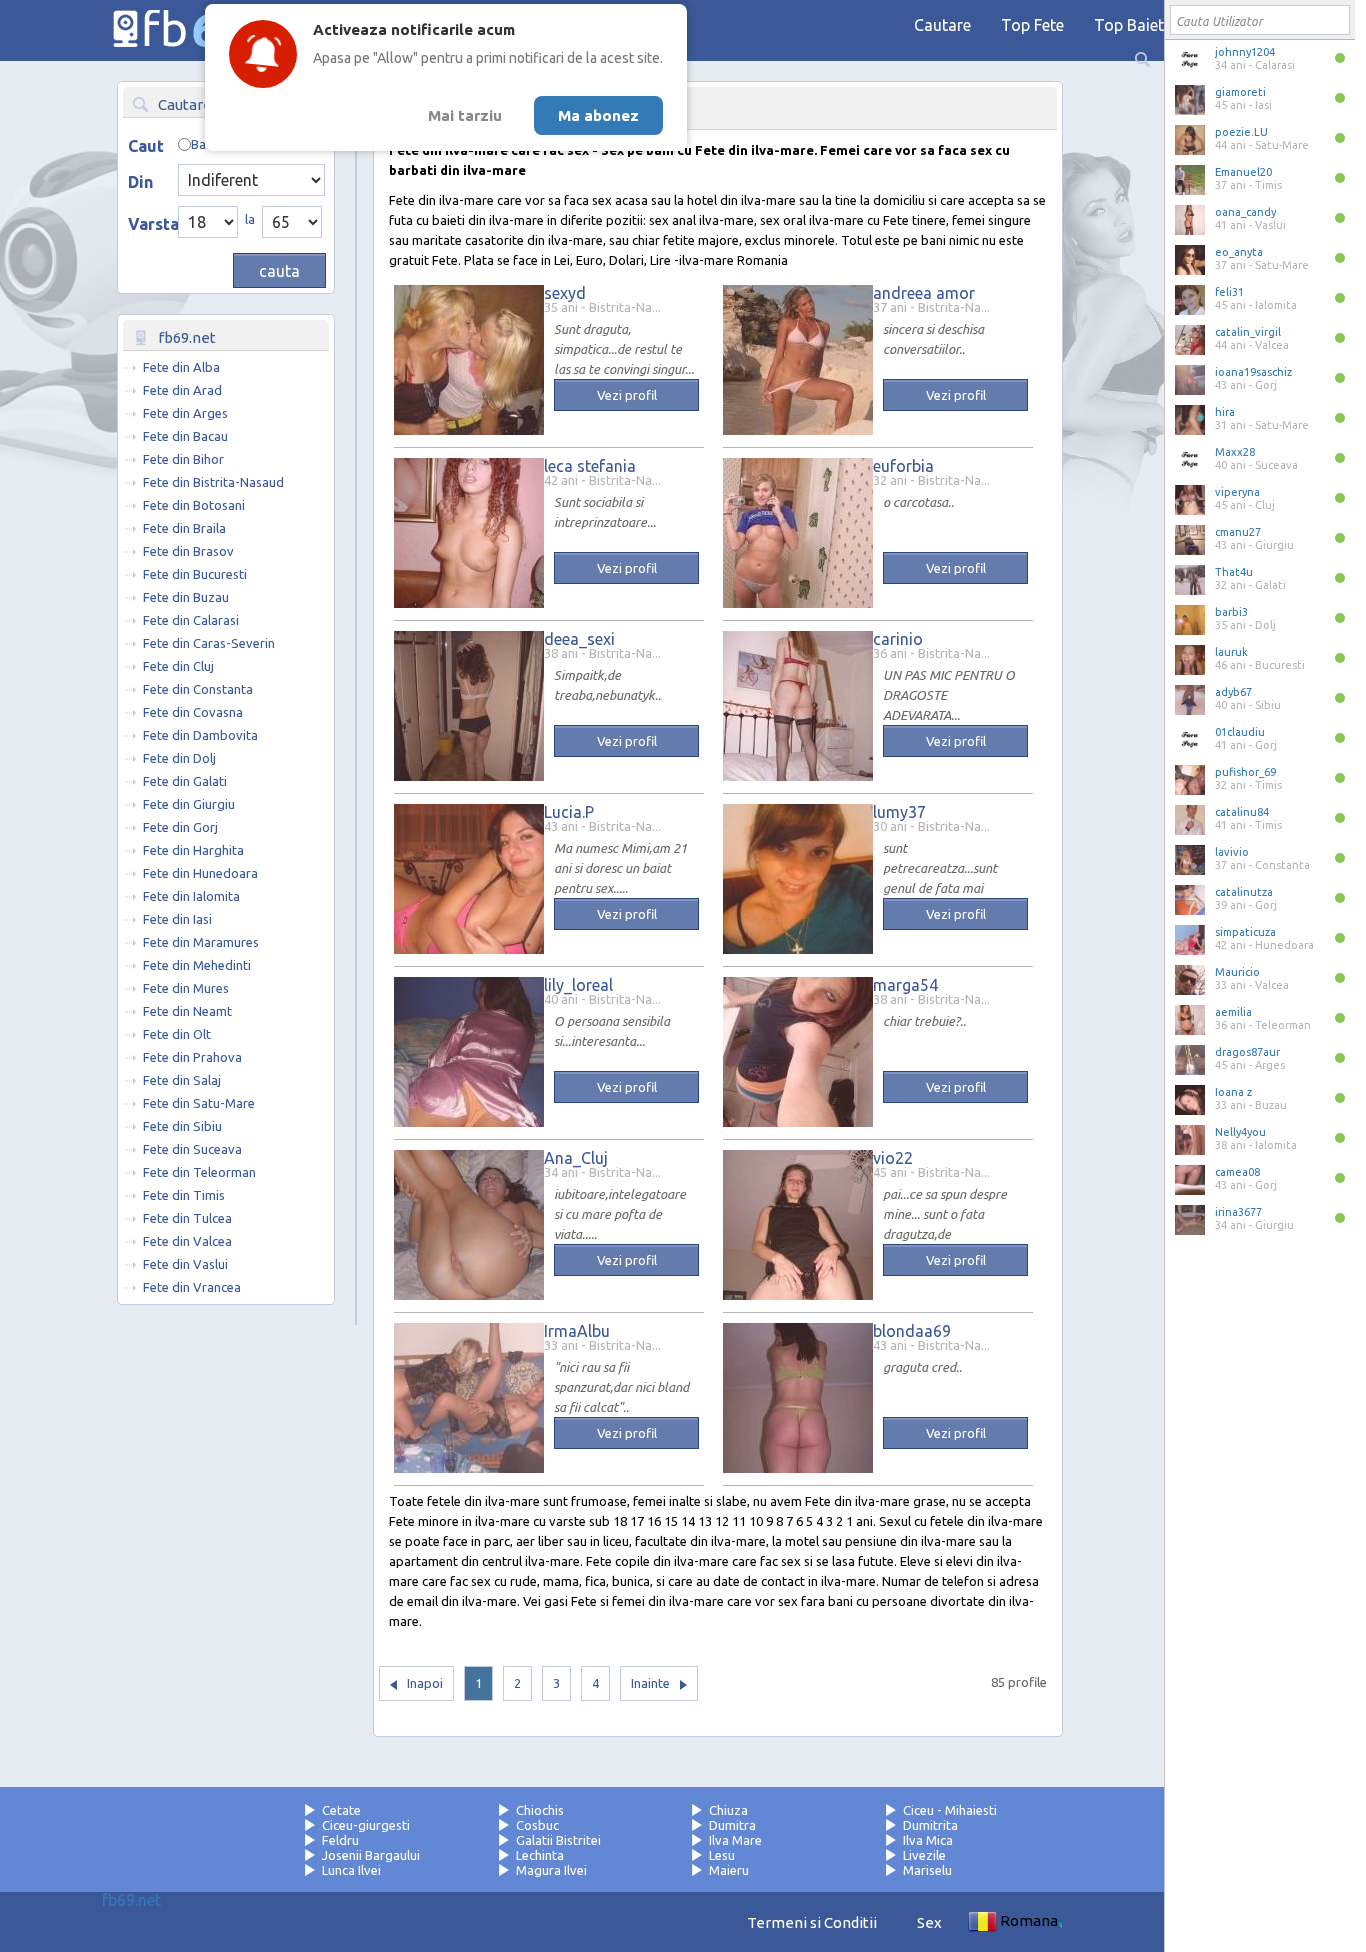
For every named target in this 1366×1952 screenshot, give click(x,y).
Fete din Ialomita (191, 896)
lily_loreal (578, 985)
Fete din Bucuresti (195, 574)
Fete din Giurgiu (189, 804)
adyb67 (1233, 692)
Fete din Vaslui (185, 1264)
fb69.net (131, 1900)
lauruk (1231, 652)
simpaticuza (1245, 932)
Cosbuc (537, 1825)
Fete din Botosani (194, 505)
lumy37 (899, 812)
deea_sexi (579, 639)
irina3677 (1238, 1212)
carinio (898, 639)
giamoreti (1240, 92)
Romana (1029, 1920)
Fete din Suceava (192, 1149)
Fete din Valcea (187, 1241)
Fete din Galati (185, 781)
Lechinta (540, 1855)
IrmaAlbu (577, 1331)
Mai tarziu (465, 115)
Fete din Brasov (188, 551)
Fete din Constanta (198, 689)
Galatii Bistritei (558, 1840)
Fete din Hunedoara (200, 873)
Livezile (924, 1855)
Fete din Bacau (185, 436)
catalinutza (1244, 892)
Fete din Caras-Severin (209, 643)
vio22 (893, 1158)
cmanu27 (1238, 532)
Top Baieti (1131, 25)
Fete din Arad (182, 390)
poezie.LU (1241, 132)
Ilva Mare (735, 1840)
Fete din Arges (185, 413)
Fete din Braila (184, 528)
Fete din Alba (181, 367)
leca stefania (590, 466)
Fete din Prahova (192, 1057)
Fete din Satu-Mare (199, 1103)
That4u (1234, 572)
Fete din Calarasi (191, 620)
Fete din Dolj (179, 758)
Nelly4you (1240, 1132)
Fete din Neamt (187, 1011)
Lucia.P (569, 812)
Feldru (340, 1840)
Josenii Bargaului (371, 1855)
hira (1225, 412)
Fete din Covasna (193, 712)
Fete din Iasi (177, 919)
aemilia (1233, 1012)
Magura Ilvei (551, 1870)
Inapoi (425, 1683)
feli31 (1229, 292)
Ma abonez (598, 115)
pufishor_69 (1245, 772)
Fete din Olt (177, 1034)
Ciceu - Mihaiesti (950, 1810)
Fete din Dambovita (200, 735)
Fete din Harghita (193, 850)
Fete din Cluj (178, 666)
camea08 (1237, 1172)
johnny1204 (1245, 52)
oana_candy (1245, 212)
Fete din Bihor (183, 459)
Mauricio (1237, 972)
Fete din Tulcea (187, 1218)
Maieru (729, 1870)
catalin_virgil (1248, 332)
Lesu (722, 1855)
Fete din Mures (186, 988)
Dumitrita (930, 1825)
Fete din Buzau (186, 597)
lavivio (1232, 852)
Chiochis (540, 1810)
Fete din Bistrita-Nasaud (213, 482)
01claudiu (1240, 732)
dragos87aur (1247, 1052)
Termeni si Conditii (812, 1922)
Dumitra (732, 1825)
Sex (929, 1922)
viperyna (1237, 492)
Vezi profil (627, 395)
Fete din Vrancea (192, 1287)
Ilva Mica (928, 1840)
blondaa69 (912, 1331)
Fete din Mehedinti (197, 965)
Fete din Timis (184, 1195)
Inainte (650, 1683)
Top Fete (1032, 25)
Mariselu (927, 1870)
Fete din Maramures (201, 942)
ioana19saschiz (1253, 372)
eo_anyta (1239, 252)
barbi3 (1231, 612)
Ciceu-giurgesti (366, 1825)
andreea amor (924, 293)
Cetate (341, 1810)
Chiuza (728, 1810)
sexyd (565, 293)
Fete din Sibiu (182, 1126)
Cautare (942, 25)
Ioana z (1233, 1092)
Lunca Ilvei (351, 1870)
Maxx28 (1235, 452)
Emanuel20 (1243, 172)
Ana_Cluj (576, 1158)
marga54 (905, 985)
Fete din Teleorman (199, 1172)
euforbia (903, 466)
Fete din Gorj (180, 827)
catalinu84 (1242, 812)
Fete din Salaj (182, 1080)
